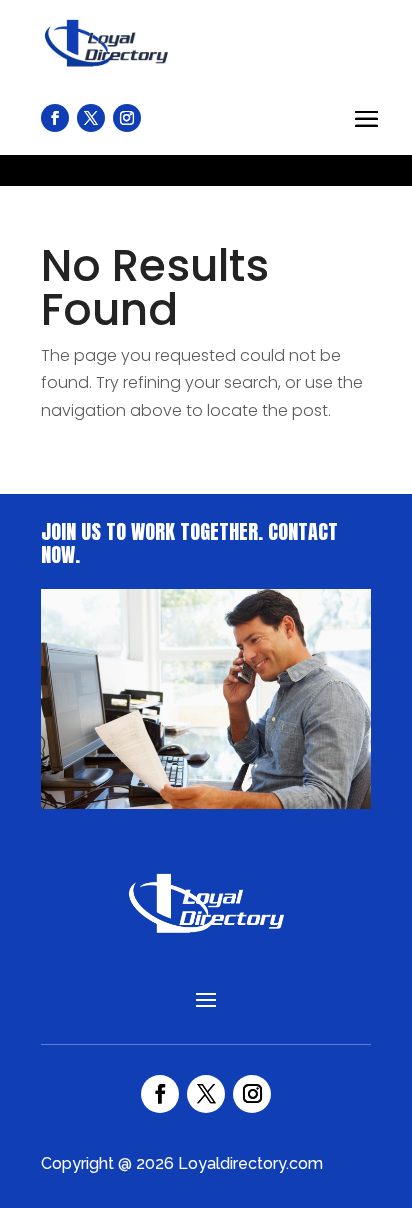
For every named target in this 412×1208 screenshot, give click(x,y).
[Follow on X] (206, 1094)
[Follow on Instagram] (252, 1094)
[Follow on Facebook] (160, 1094)
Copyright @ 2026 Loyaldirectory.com (182, 1163)
